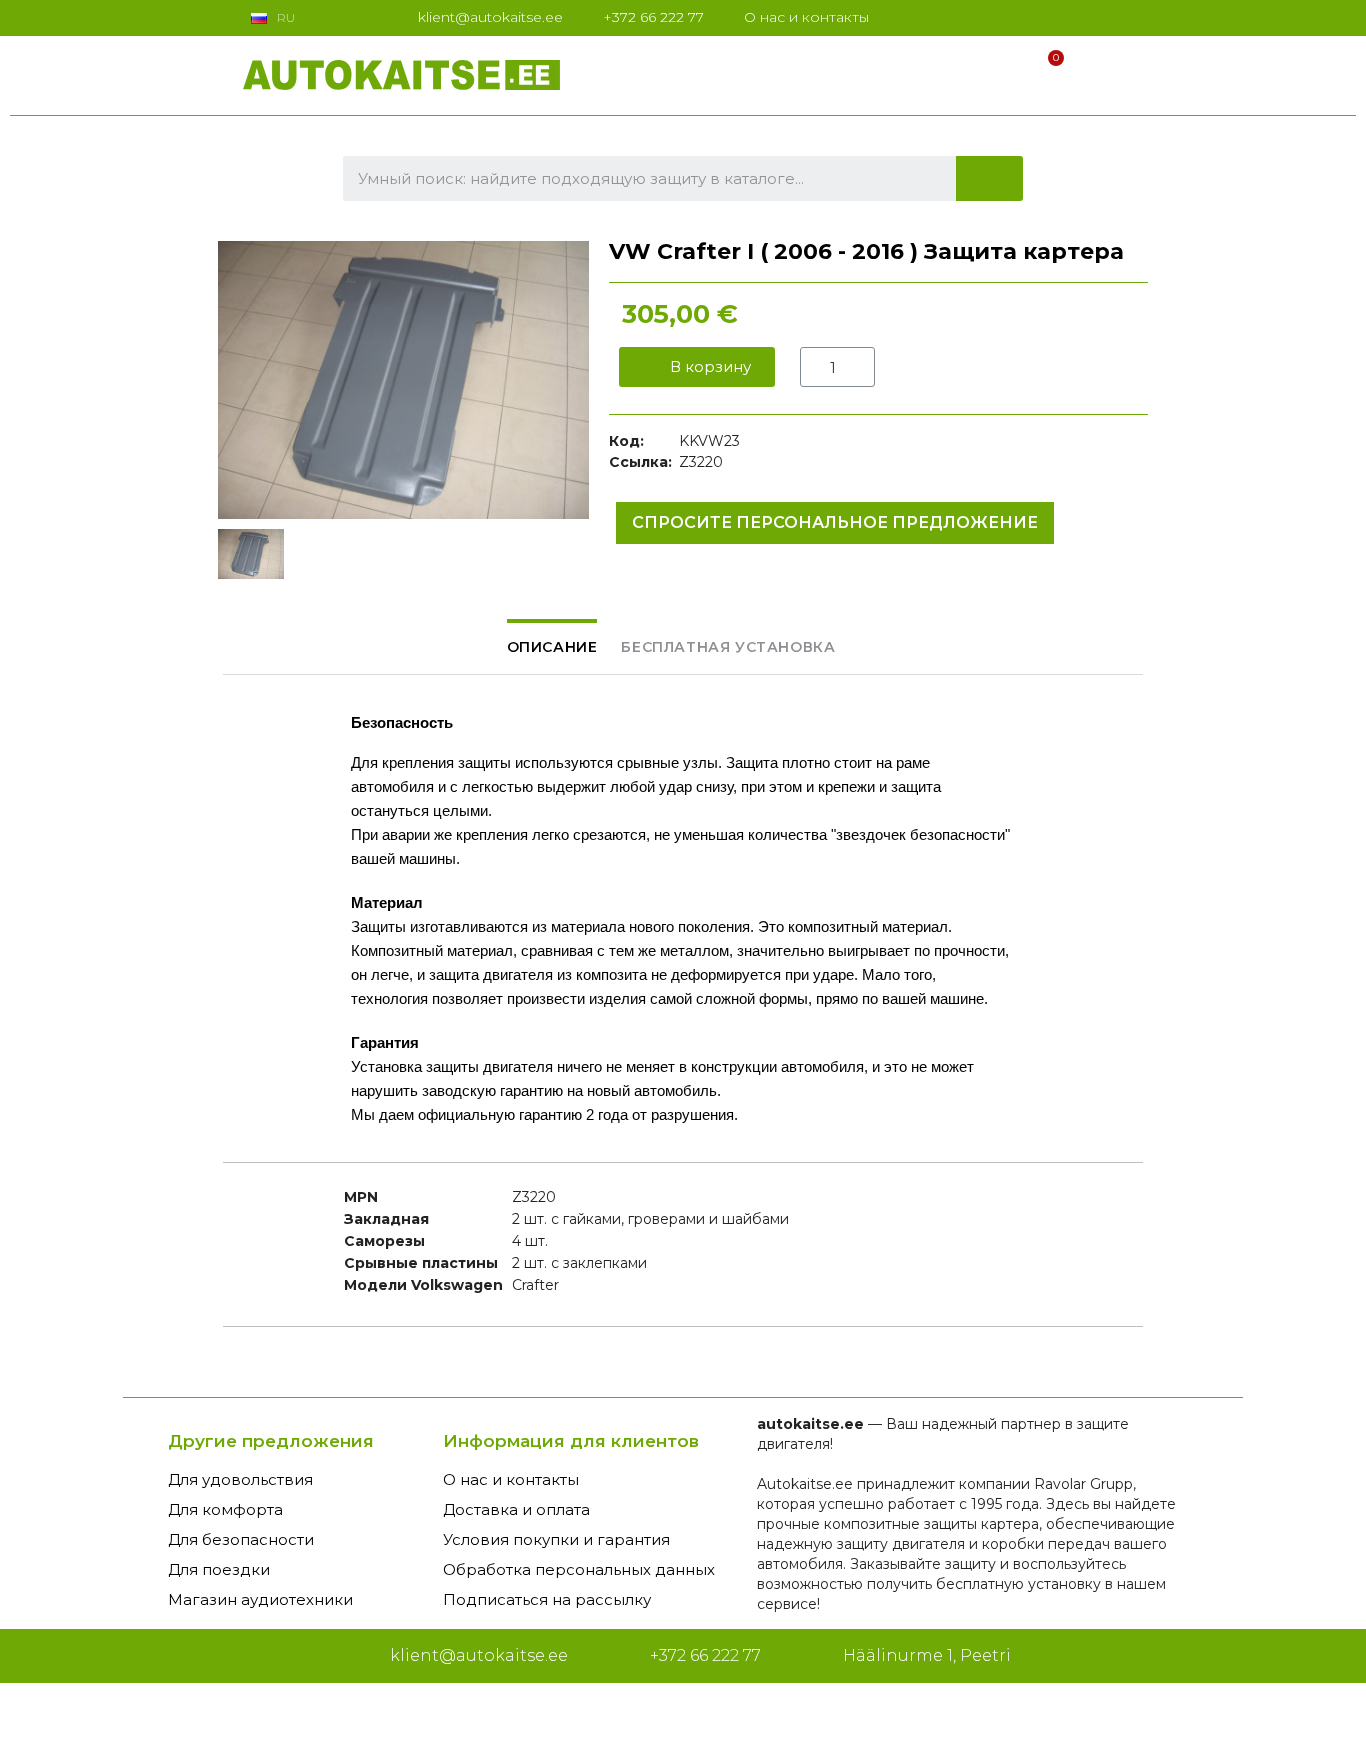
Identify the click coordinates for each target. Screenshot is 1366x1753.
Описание (552, 647)
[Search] (990, 178)
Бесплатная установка (728, 647)
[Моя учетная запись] (1008, 71)
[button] (697, 367)
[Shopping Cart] (1047, 71)
